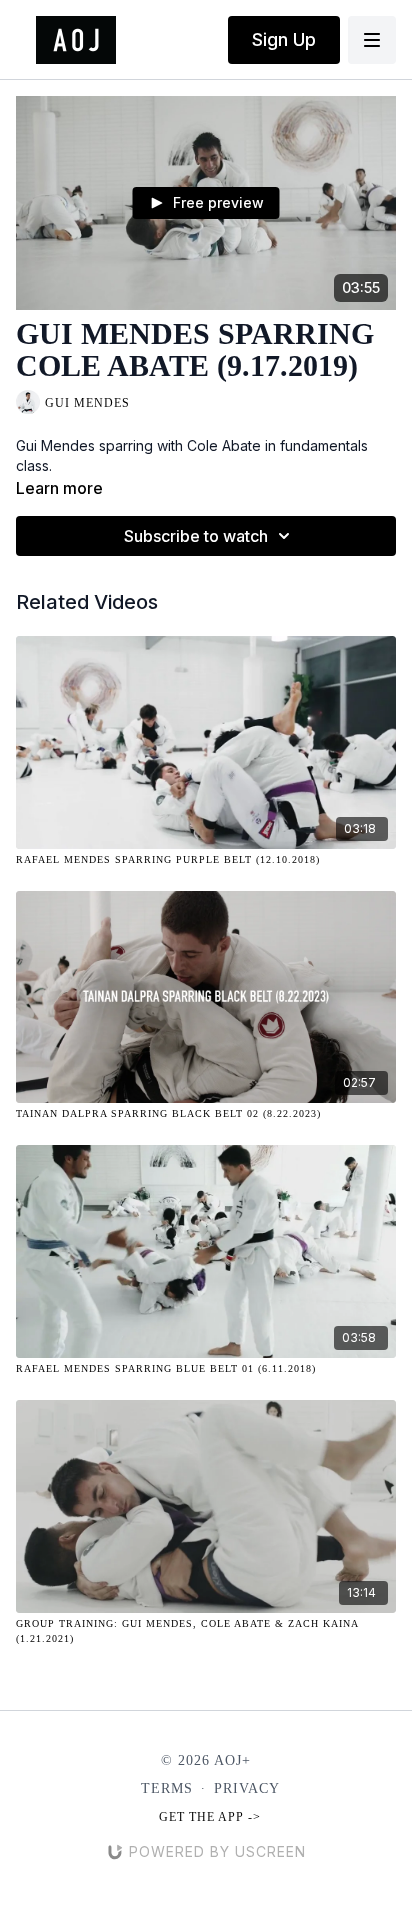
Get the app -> (210, 1817)
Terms (167, 1788)
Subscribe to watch (196, 536)
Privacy (247, 1788)
